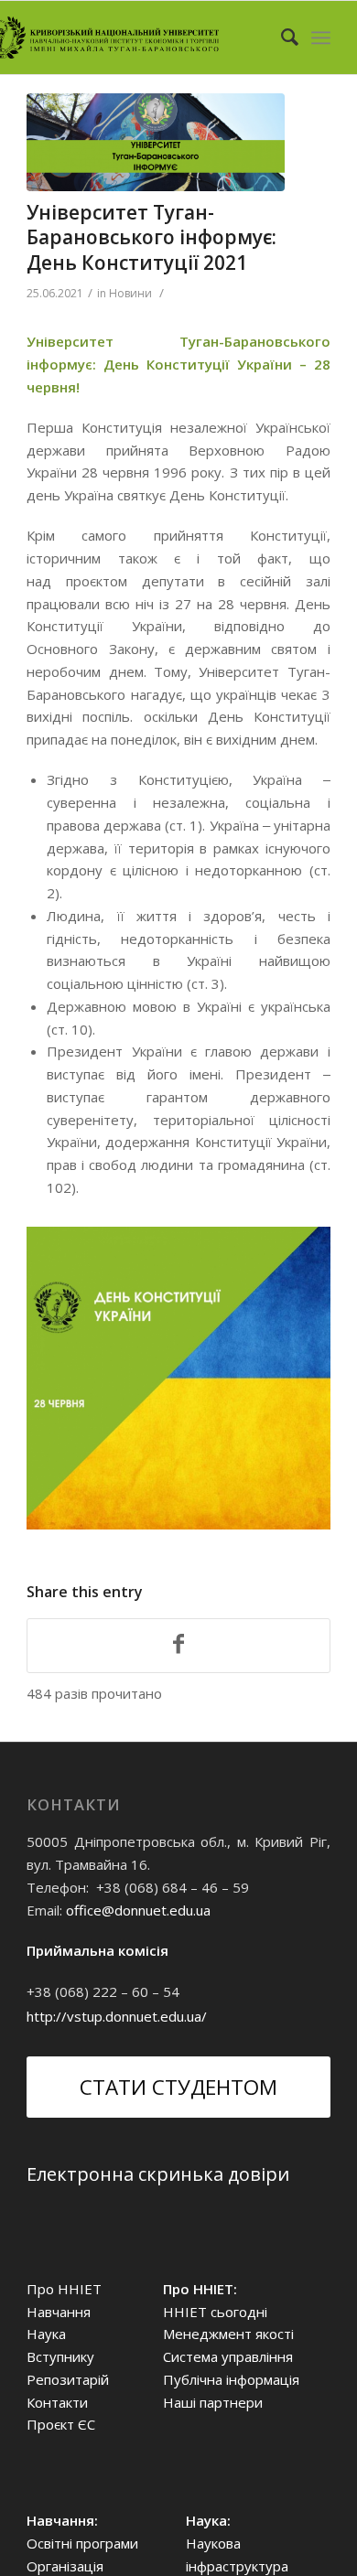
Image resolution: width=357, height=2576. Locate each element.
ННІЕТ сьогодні (215, 2312)
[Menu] (321, 38)
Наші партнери (213, 2402)
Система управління (228, 2356)
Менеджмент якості (228, 2334)
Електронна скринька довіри (158, 2174)
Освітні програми (82, 2543)
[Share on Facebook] (178, 1646)
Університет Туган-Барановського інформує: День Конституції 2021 (151, 237)
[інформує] (156, 142)
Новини (130, 293)
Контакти (57, 2402)
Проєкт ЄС (61, 2424)
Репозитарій (68, 2379)
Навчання (59, 2312)
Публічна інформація (231, 2379)
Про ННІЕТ (64, 2289)
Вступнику (60, 2356)
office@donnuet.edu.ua (138, 1910)
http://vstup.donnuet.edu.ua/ (117, 2016)
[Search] (281, 38)
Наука (46, 2334)
